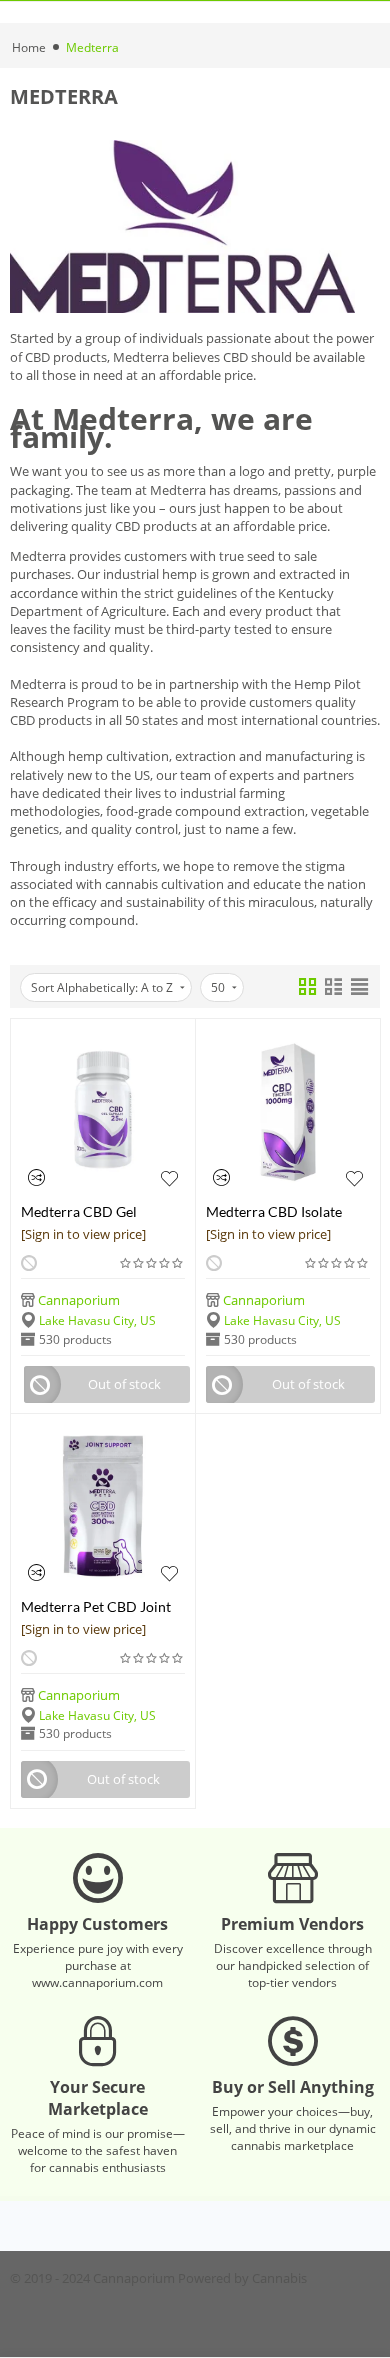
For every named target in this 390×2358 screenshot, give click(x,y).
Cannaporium (79, 1300)
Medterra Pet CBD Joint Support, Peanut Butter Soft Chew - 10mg (96, 1606)
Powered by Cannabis (242, 2278)
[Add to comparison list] (36, 1177)
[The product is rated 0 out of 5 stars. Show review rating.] (152, 1263)
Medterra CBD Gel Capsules (79, 1211)
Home (29, 47)
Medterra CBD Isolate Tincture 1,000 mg (274, 1211)
